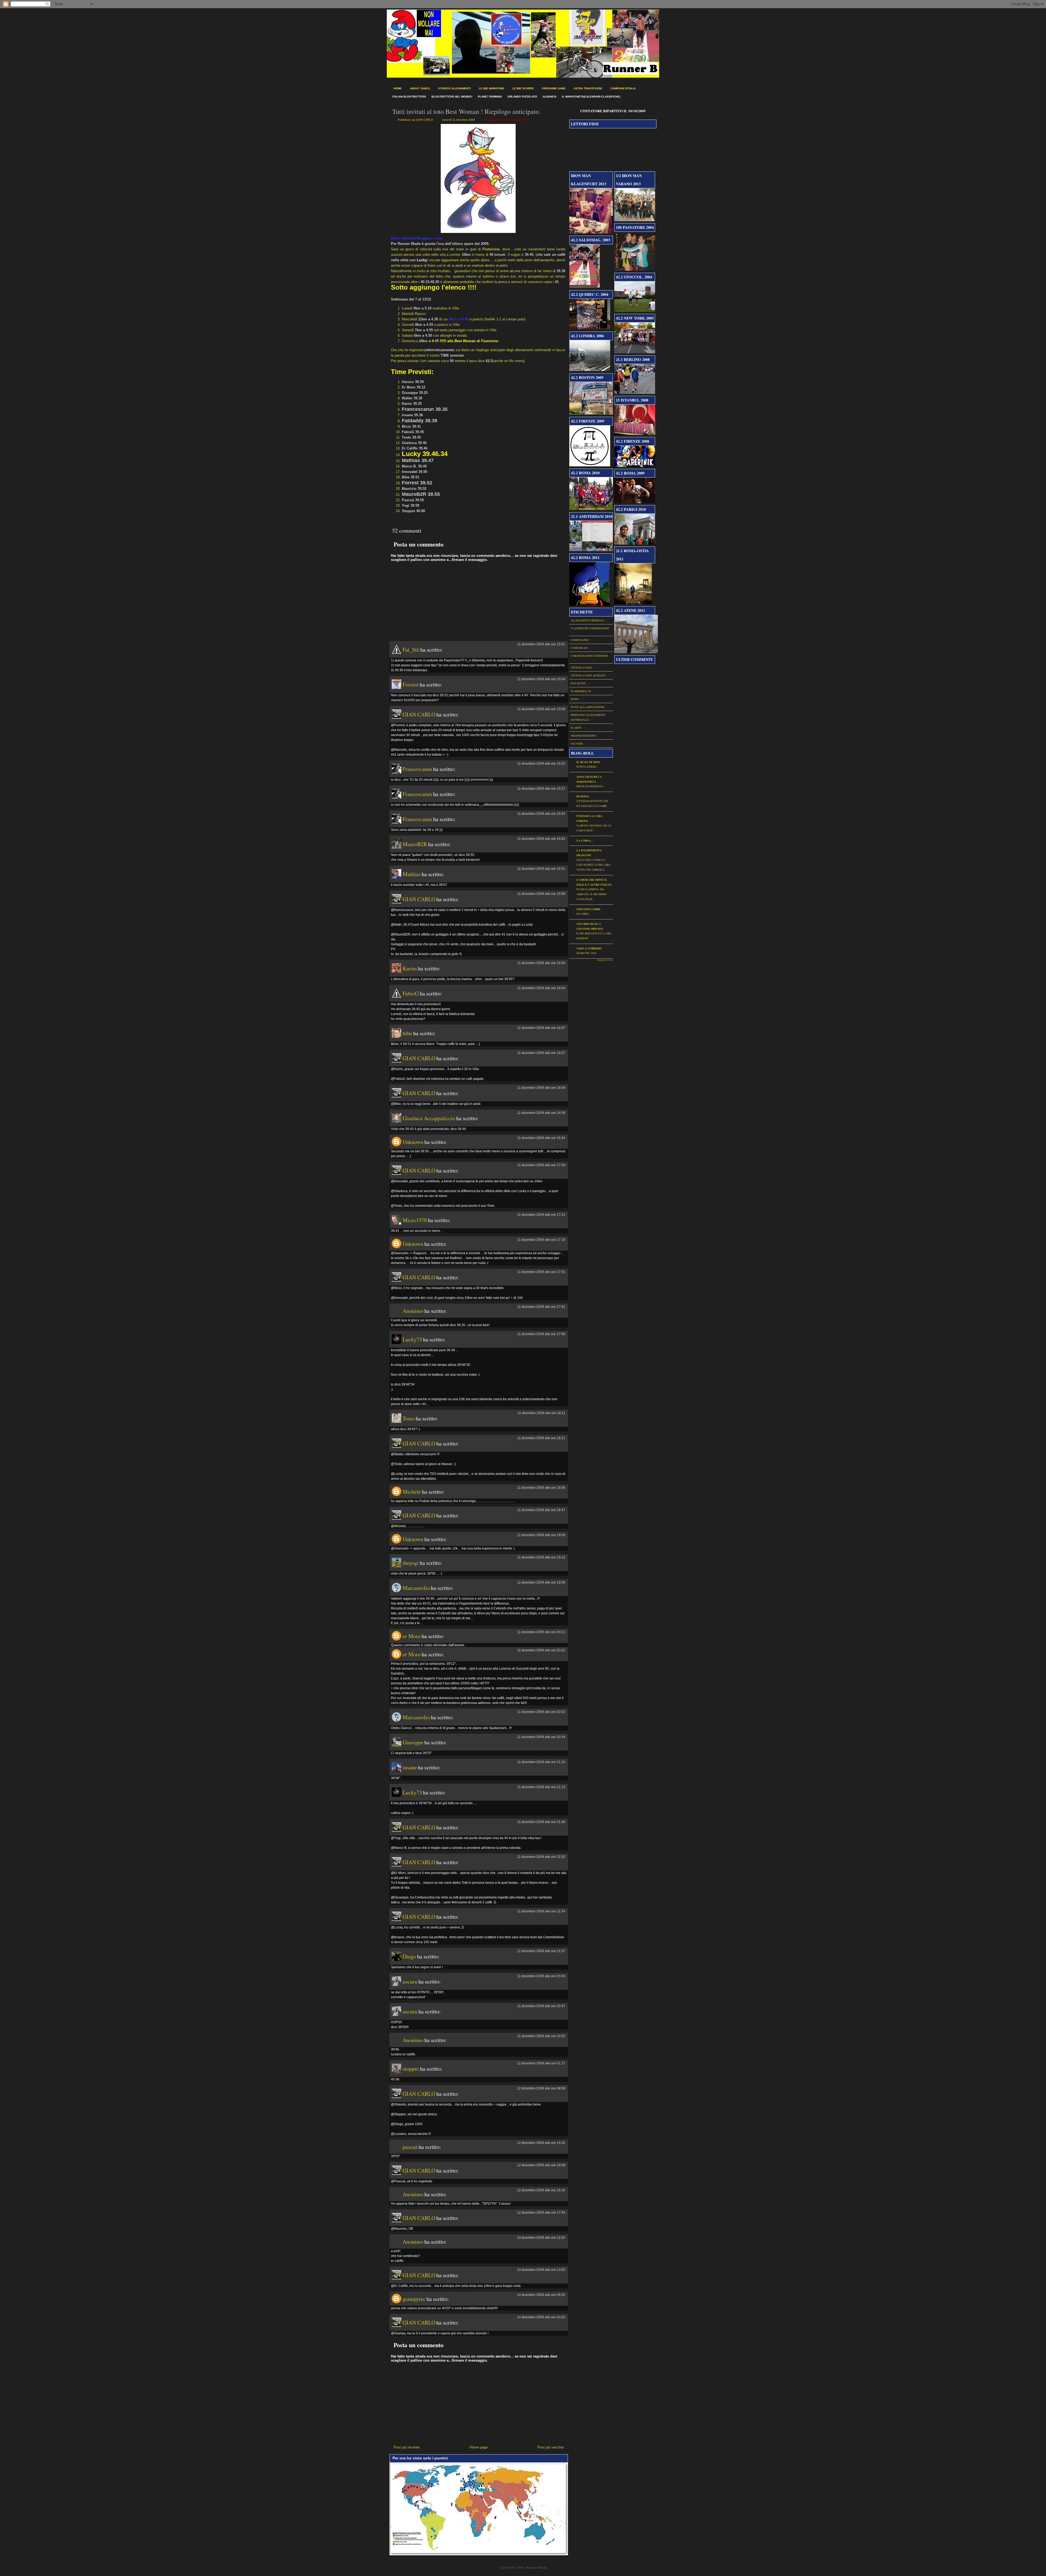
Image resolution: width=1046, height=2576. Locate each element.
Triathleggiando (583, 736)
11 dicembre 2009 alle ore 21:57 (541, 1951)
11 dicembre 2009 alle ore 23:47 (541, 2006)
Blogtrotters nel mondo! (452, 97)
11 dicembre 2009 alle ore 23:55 (541, 2036)
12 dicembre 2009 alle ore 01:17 (541, 2063)
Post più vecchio (551, 2447)
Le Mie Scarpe (523, 88)
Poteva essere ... (587, 767)
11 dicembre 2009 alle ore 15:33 (541, 814)
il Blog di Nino (588, 762)
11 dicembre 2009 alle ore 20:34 (541, 1737)
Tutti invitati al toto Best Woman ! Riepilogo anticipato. (466, 111)
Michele (412, 1492)
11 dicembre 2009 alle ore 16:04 (541, 988)
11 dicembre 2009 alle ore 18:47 (541, 1510)
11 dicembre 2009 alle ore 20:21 (541, 1632)
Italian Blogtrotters (409, 97)
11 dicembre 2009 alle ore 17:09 (541, 1165)
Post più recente (407, 2447)
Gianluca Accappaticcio (429, 1118)
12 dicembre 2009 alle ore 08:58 (541, 2088)
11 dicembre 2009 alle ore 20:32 (541, 1712)
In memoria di (581, 691)
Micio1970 (415, 1220)
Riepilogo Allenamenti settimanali (505, 120)
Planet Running (490, 97)
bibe (407, 1033)
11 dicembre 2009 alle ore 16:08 (541, 1088)
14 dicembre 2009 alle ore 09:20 (541, 2295)
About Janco (420, 88)
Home (398, 88)
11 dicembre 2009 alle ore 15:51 (541, 869)
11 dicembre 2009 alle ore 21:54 (541, 1911)
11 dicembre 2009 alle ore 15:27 (541, 789)
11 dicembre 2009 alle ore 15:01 (541, 644)
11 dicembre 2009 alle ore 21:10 (541, 1762)
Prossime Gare (554, 88)
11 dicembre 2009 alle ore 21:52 (541, 1857)
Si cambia (583, 914)
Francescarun (417, 769)
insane (410, 1767)
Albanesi (550, 97)
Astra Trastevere (588, 88)
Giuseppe (413, 1742)
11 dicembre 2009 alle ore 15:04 (541, 679)
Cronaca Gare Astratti (588, 675)
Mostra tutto (605, 960)
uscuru (410, 1981)
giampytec (414, 2299)
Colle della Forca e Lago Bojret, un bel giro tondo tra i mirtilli (593, 865)
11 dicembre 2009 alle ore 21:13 (541, 1787)
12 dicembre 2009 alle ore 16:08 (541, 2165)
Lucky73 (412, 1339)
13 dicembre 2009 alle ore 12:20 (541, 2238)
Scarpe (576, 728)
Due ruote (578, 683)
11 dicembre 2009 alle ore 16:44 (541, 1138)
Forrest (411, 684)
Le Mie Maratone (492, 88)
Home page (479, 2447)
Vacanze (577, 743)
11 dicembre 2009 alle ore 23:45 (541, 1976)
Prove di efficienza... (591, 786)
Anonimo (413, 1311)
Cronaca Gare (581, 667)
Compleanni (580, 640)
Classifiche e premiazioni (590, 628)
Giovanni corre (589, 909)
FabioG (411, 993)
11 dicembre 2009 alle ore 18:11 (541, 1413)
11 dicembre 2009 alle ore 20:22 (541, 1650)
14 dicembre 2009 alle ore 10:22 (541, 2317)
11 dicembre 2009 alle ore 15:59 (541, 894)
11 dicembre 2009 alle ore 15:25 (541, 764)
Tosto (409, 1418)
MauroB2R (415, 844)
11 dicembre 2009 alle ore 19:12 (541, 1557)
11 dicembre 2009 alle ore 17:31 (541, 1272)
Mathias (412, 874)
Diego (409, 1956)
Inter (575, 699)
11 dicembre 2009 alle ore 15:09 (541, 709)
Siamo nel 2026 (586, 953)
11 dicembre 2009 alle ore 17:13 (541, 1215)
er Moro (412, 1636)
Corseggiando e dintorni (589, 656)
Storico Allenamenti (454, 88)
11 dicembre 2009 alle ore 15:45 (541, 839)
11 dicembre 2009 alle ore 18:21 (541, 1438)
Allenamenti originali (587, 620)
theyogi (411, 1563)
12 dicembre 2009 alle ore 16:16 (541, 2190)
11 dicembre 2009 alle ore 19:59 (541, 1582)
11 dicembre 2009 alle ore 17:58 (541, 1334)
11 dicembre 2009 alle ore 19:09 (541, 1535)
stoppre (411, 2069)
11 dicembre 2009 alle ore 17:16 (541, 1240)
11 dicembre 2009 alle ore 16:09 (541, 1113)
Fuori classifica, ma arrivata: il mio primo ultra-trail (592, 894)
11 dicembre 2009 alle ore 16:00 (541, 963)
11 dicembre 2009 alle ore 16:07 (541, 1028)
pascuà (410, 2147)
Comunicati (579, 648)
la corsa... (585, 840)
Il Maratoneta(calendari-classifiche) (591, 97)
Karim (410, 968)
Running (583, 796)
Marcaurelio (416, 1588)
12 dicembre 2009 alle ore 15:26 (541, 2143)
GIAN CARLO (419, 714)
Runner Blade (537, 2567)
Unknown (413, 1142)
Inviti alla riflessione (588, 707)
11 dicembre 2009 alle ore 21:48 (541, 1822)
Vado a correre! (589, 948)
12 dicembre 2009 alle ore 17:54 (541, 2213)
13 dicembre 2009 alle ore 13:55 (541, 2270)
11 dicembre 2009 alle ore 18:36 (541, 1488)
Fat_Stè (411, 650)
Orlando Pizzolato (522, 97)
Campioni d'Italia (623, 88)
